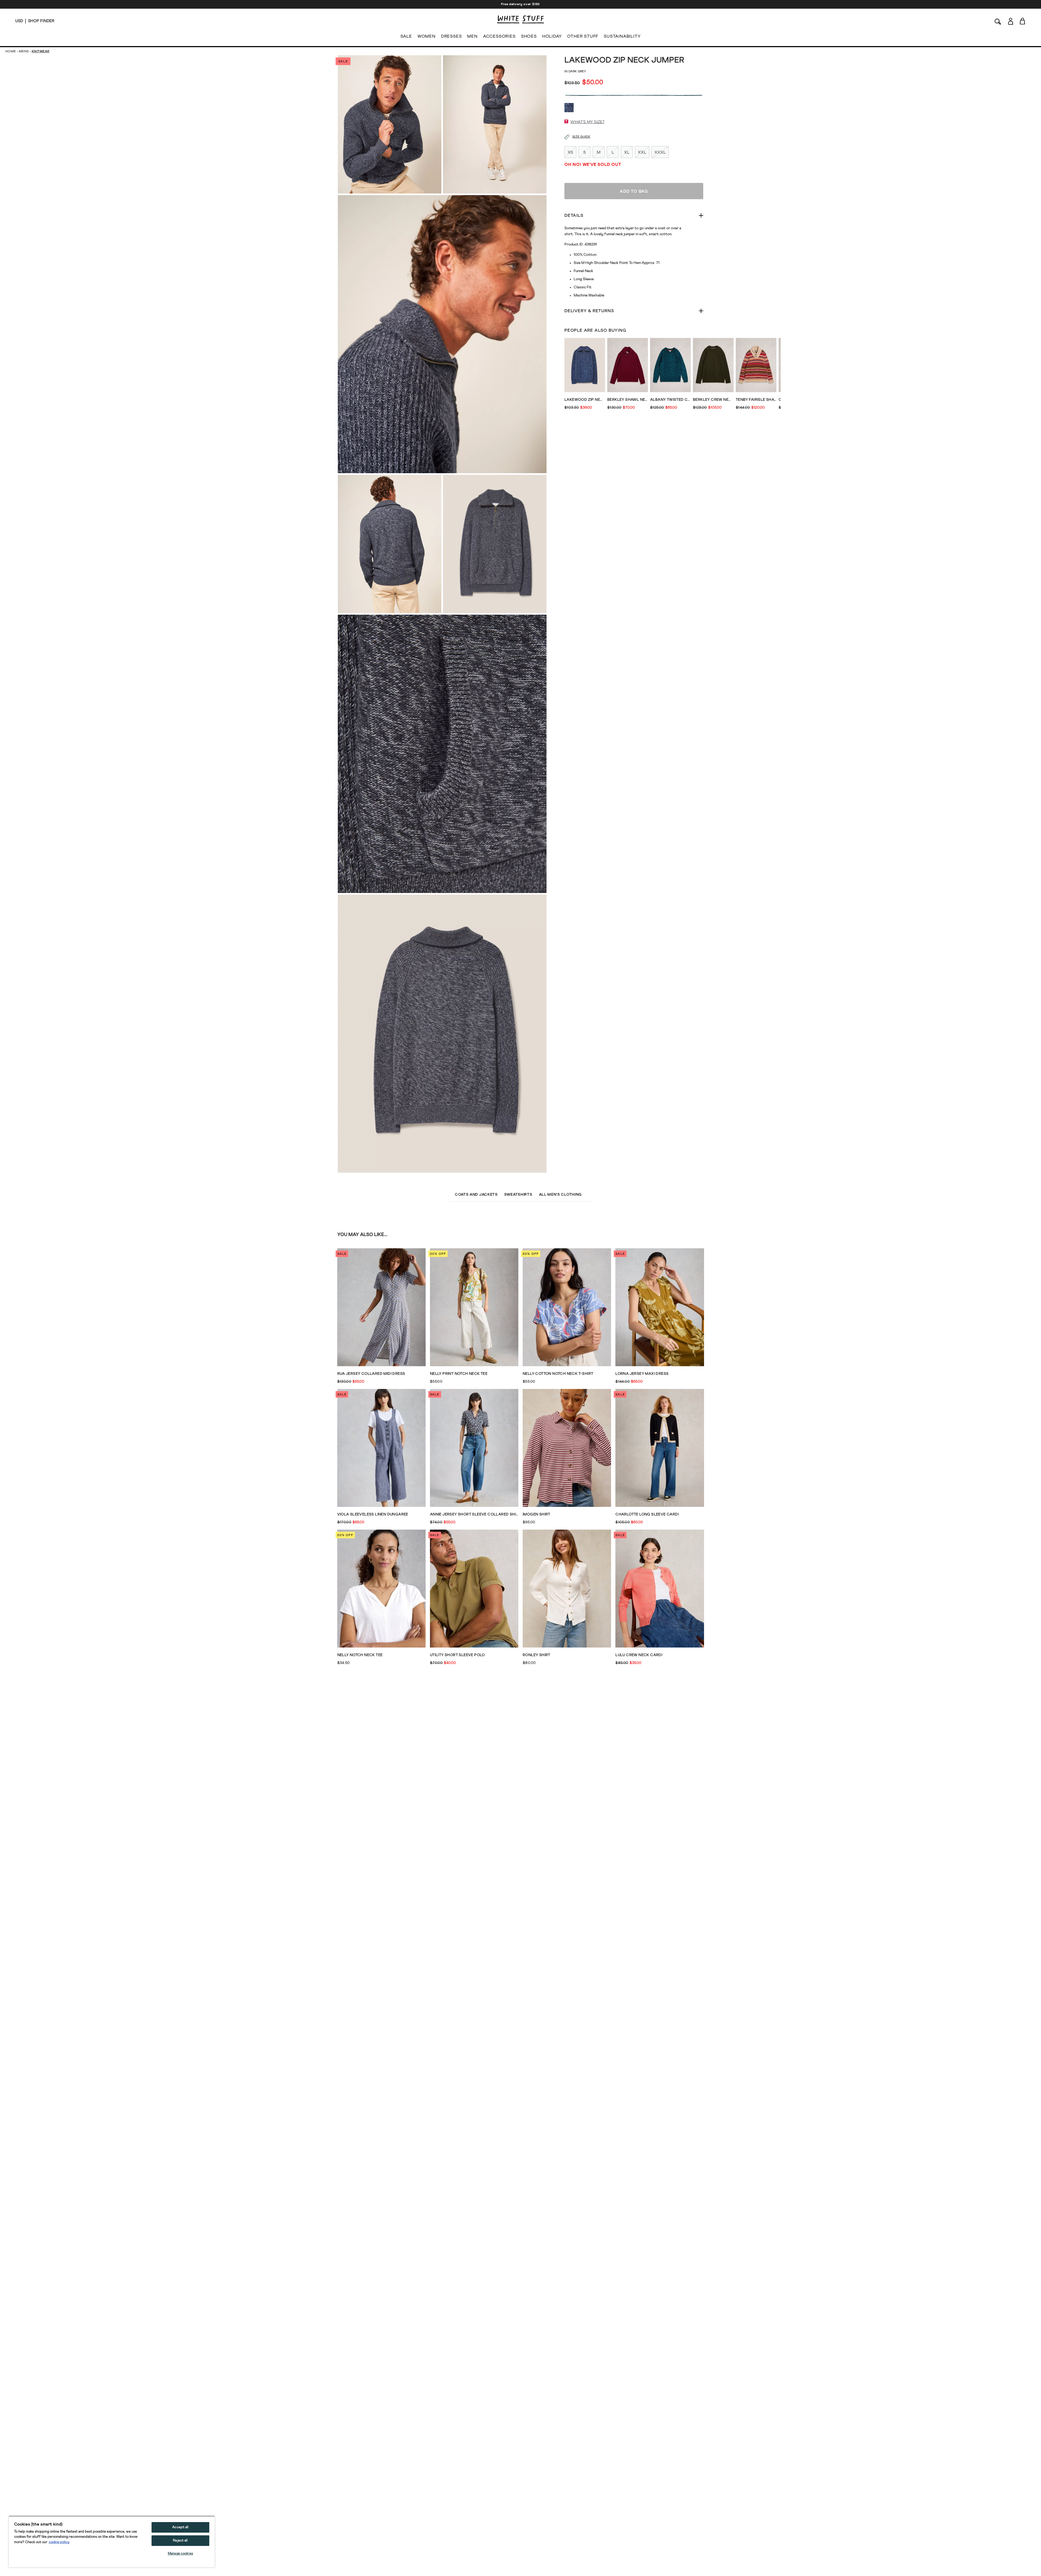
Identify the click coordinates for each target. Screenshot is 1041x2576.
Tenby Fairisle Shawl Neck (756, 400)
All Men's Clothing (560, 1195)
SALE (406, 36)
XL (627, 152)
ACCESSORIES (499, 36)
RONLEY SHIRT (536, 1655)
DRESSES (452, 36)
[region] (112, 2542)
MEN (472, 36)
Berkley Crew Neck (713, 400)
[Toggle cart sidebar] (1023, 21)
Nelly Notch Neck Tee (360, 1655)
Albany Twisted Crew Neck (670, 400)
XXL (642, 152)
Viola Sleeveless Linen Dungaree (373, 1514)
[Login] (1011, 21)
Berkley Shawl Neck (628, 400)
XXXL (660, 152)
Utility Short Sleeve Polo (457, 1655)
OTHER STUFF (583, 36)
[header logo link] (520, 19)
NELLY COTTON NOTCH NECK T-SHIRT (558, 1374)
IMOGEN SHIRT (536, 1514)
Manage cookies (180, 2554)
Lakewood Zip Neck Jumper (585, 400)
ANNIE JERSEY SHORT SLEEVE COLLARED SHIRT (474, 1514)
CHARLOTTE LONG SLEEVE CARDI (647, 1514)
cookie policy (59, 2542)
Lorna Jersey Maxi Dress (642, 1374)
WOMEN (427, 36)
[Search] (998, 21)
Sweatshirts (518, 1195)
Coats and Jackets (476, 1195)
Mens (24, 51)
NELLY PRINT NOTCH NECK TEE (459, 1374)
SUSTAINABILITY (622, 36)
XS (570, 152)
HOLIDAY (552, 36)
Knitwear (41, 51)
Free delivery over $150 (520, 4)
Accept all (180, 2527)
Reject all (180, 2541)
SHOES (529, 36)
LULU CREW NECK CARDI (639, 1655)
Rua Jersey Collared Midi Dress (371, 1374)
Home (11, 51)
